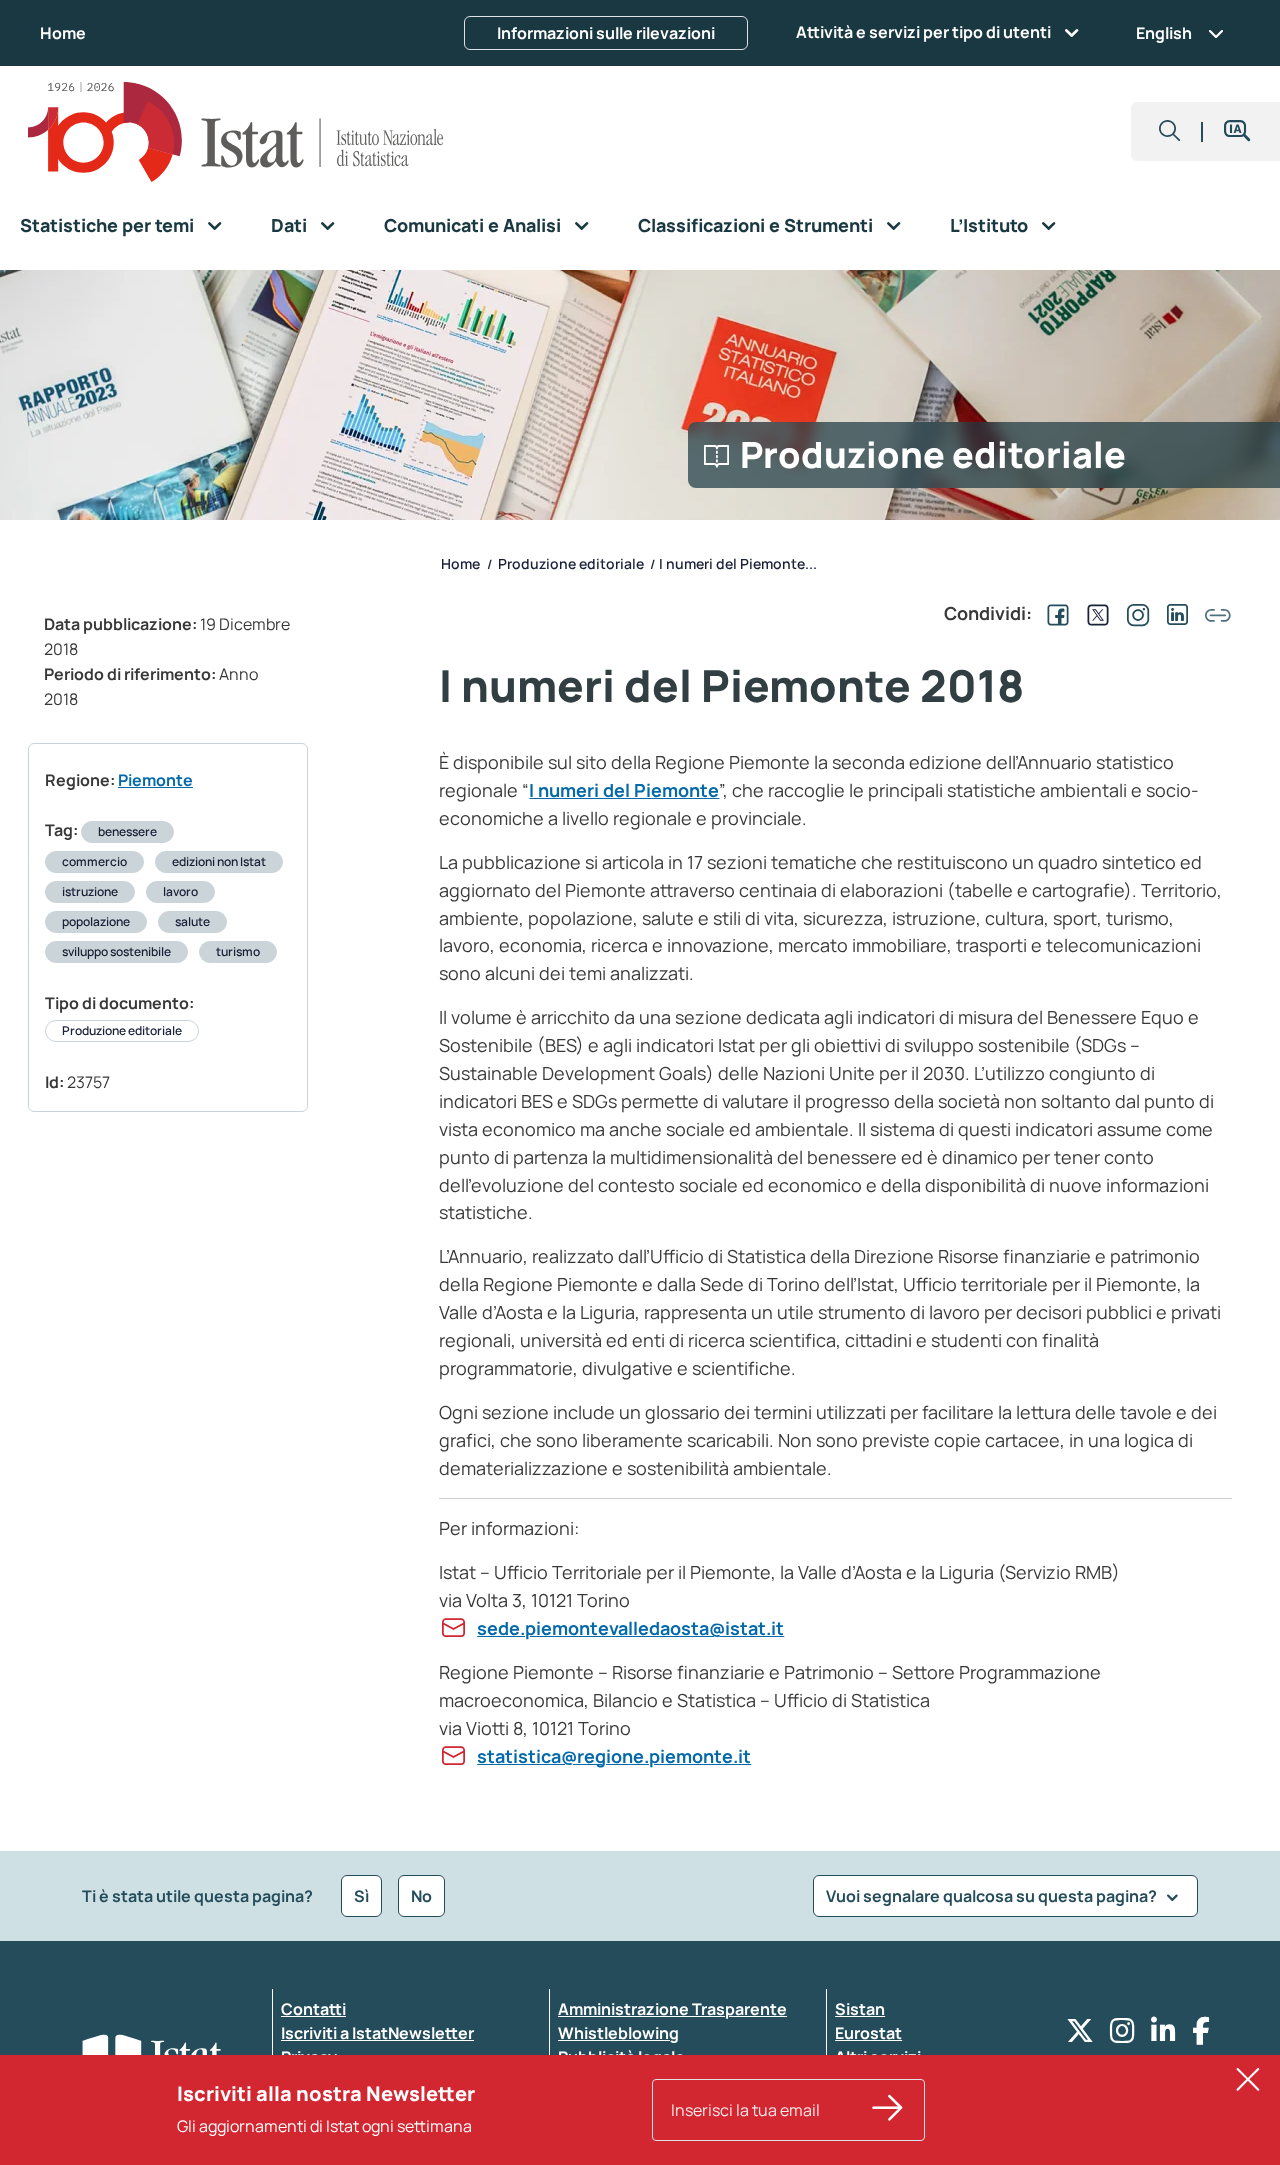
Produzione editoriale (122, 1030)
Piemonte (155, 780)
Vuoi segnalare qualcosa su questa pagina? (993, 1896)
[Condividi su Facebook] (1054, 613)
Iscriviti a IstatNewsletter (377, 2033)
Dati (289, 225)
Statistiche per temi (107, 225)
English (1164, 33)
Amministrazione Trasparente (672, 2009)
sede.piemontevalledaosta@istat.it (630, 1628)
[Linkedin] (1163, 2035)
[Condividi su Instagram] (1134, 613)
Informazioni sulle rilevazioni (606, 33)
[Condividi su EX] (1094, 613)
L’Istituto (989, 225)
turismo (238, 951)
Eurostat (868, 2033)
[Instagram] (1122, 2035)
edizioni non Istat (219, 861)
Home (63, 33)
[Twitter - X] (1080, 2035)
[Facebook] (1201, 2035)
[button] (1170, 131)
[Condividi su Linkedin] (1174, 613)
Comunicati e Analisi (472, 225)
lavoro (180, 891)
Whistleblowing (618, 2033)
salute (192, 921)
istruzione (90, 891)
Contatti (313, 2009)
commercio (94, 861)
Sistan (860, 2009)
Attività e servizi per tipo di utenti (923, 32)
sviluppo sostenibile (116, 951)
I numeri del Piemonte (624, 790)
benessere (127, 831)
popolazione (96, 921)
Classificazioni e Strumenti (755, 225)
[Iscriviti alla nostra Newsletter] (888, 2110)
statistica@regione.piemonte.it (614, 1756)
